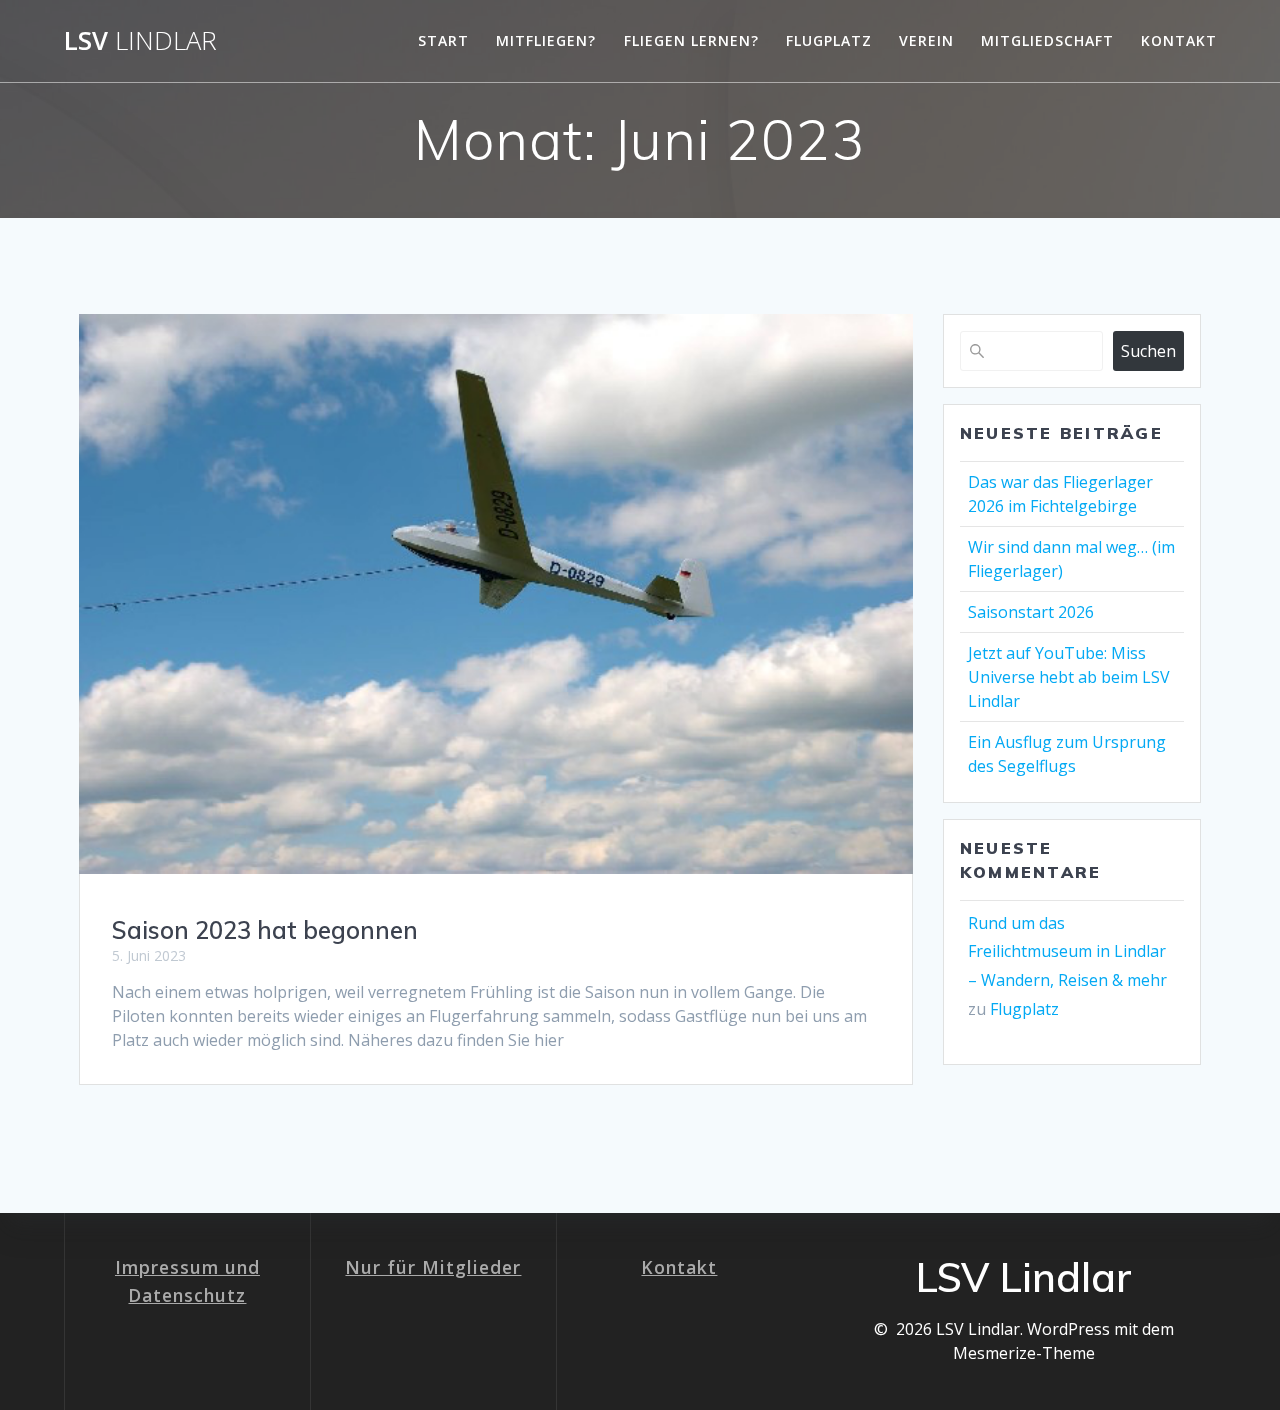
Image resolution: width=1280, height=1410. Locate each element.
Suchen (1148, 351)
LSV (140, 41)
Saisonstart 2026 (1031, 612)
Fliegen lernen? (691, 40)
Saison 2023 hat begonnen (265, 930)
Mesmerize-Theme (1024, 1353)
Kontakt (1179, 40)
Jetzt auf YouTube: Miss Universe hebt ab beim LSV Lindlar (1069, 677)
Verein (926, 40)
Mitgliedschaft (1047, 40)
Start (443, 40)
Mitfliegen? (546, 40)
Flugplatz (829, 40)
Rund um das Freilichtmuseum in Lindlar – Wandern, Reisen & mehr (1067, 952)
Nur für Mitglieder (433, 1267)
